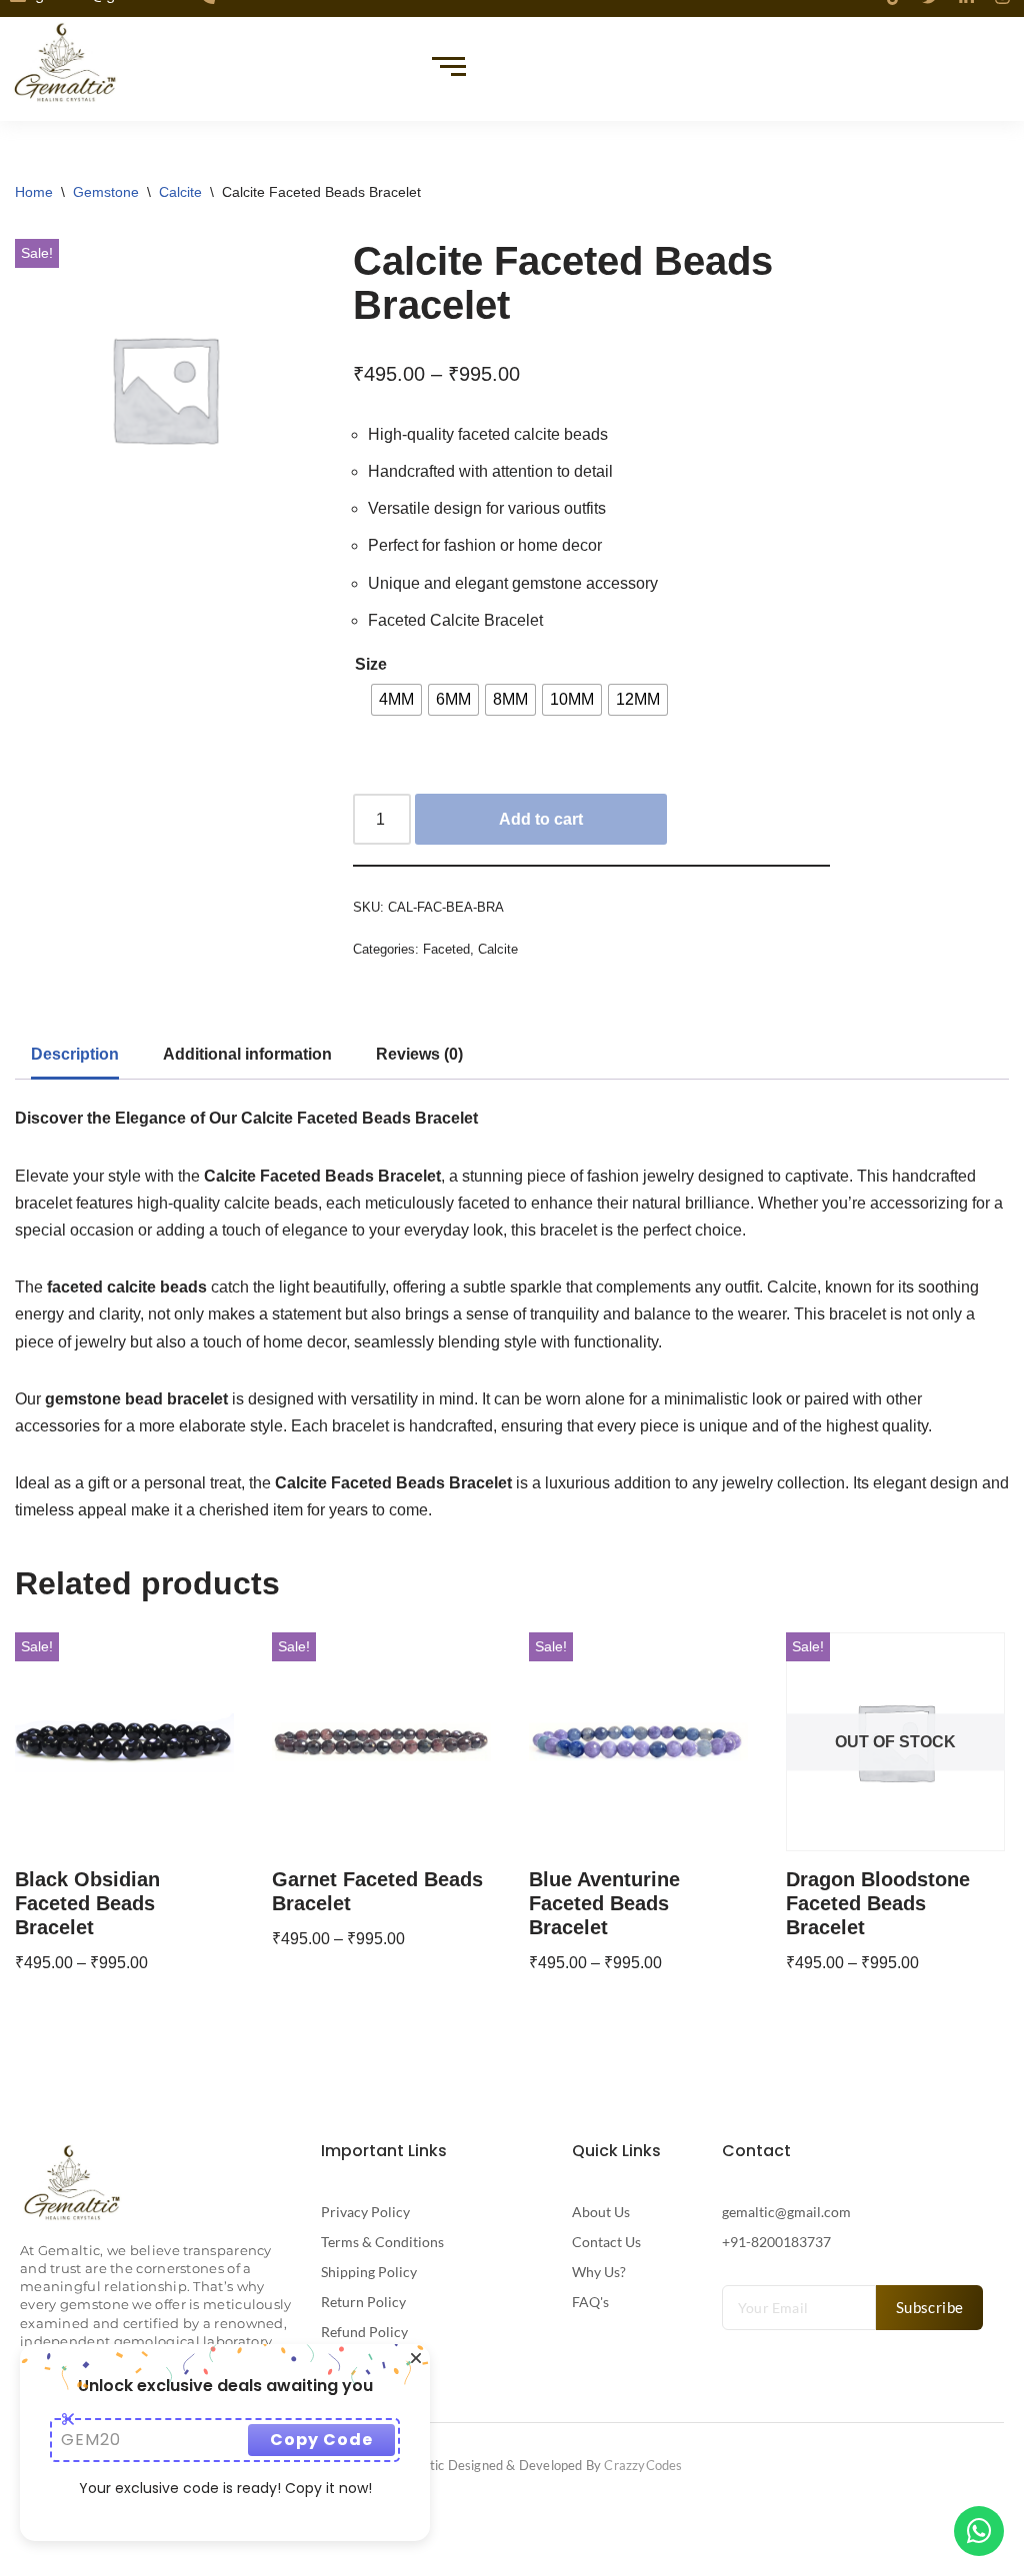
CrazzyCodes (643, 2465)
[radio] (396, 700)
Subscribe (930, 2307)
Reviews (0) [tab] (419, 1054)
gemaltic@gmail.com (786, 2212)
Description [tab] (75, 1054)
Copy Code (321, 2440)
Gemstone (106, 192)
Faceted (446, 949)
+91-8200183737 (776, 2242)
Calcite (180, 192)
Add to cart (541, 819)
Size (371, 664)
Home (34, 192)
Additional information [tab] (247, 1054)
